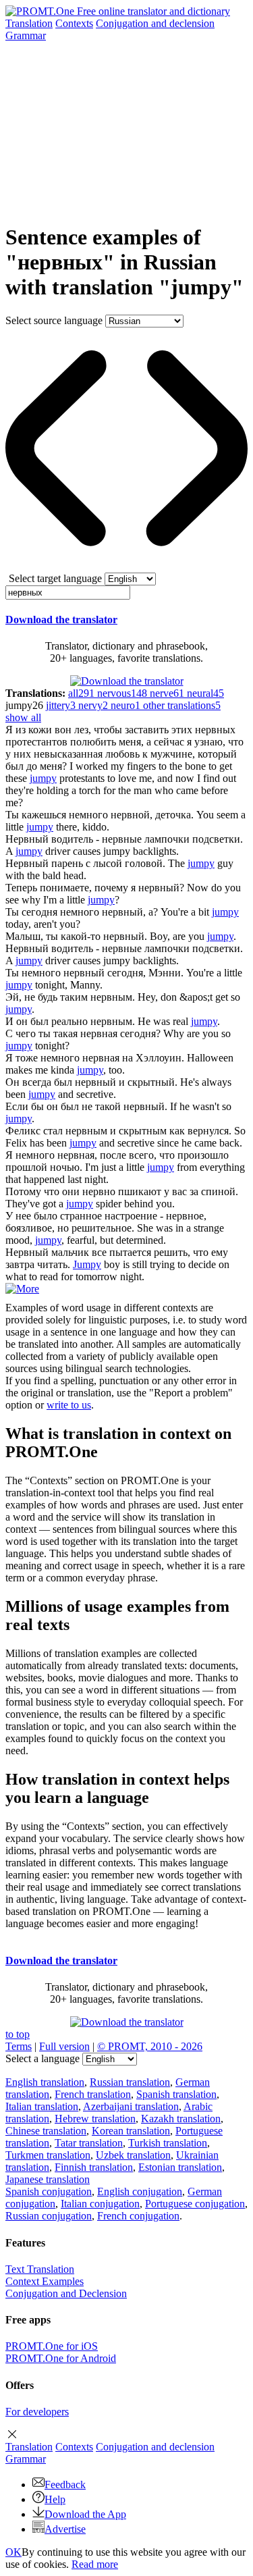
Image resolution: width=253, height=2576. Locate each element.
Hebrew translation (95, 2119)
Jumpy (87, 1264)
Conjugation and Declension (66, 2293)
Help (55, 2499)
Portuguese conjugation (195, 2204)
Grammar (26, 35)
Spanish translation (176, 2094)
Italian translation (42, 2106)
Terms (19, 2046)
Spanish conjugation (49, 2191)
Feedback (65, 2485)
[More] (22, 1289)
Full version (64, 2046)
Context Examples (45, 2281)
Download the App (85, 2514)
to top (18, 2034)
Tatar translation (89, 2143)
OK (13, 2552)
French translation (93, 2094)
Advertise (65, 2529)
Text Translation (40, 2269)
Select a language (43, 2058)
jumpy (43, 778)
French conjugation (138, 2216)
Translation (29, 23)
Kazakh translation (181, 2119)
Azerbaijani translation (131, 2106)
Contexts (74, 23)
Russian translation (130, 2082)
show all (23, 717)
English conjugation (140, 2191)
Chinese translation (46, 2131)
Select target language (55, 578)
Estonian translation (180, 2167)
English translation (45, 2082)
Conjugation (155, 23)
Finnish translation (94, 2167)
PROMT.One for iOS (52, 2346)
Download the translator (61, 620)
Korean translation (131, 2131)
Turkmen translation (48, 2155)
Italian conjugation (100, 2204)
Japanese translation (48, 2179)
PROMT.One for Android (61, 2358)
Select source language (54, 320)
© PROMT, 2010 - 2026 (150, 2046)
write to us (69, 1405)
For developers (37, 2412)
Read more (95, 2564)
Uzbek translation (133, 2155)
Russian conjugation (49, 2216)
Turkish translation (168, 2143)
